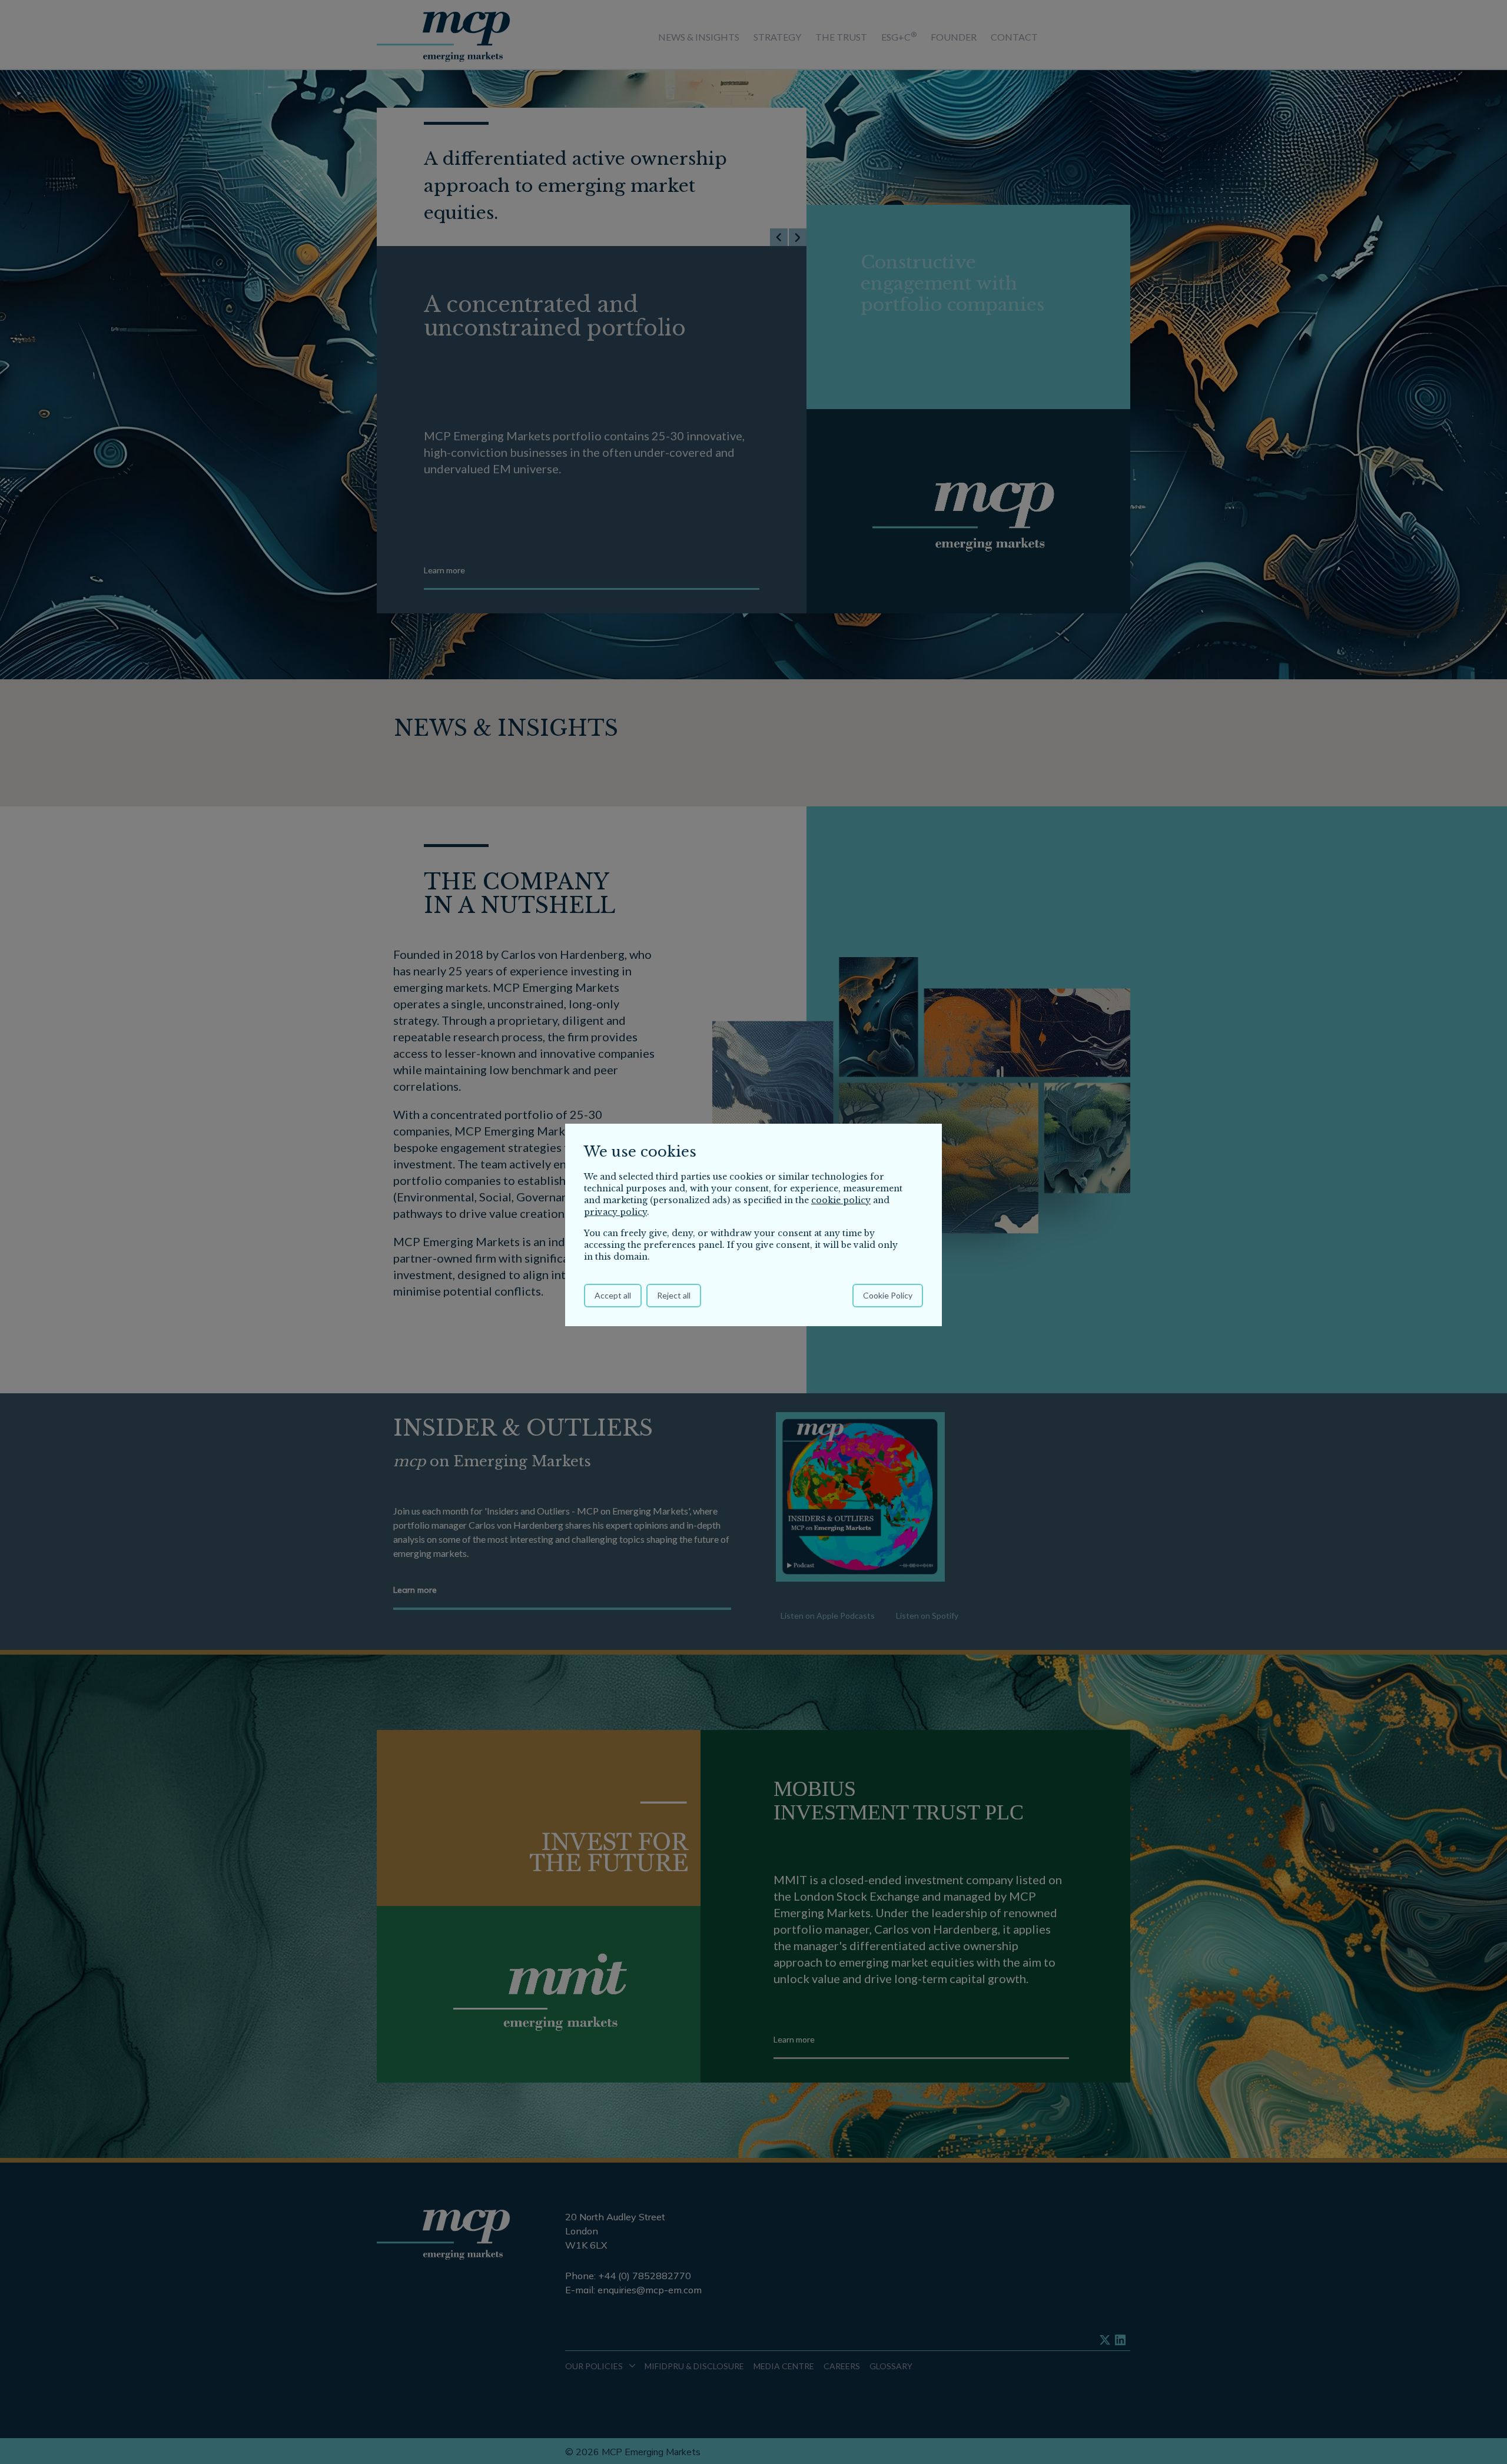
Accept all (613, 1295)
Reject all (674, 1295)
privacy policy (615, 1212)
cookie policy (841, 1200)
